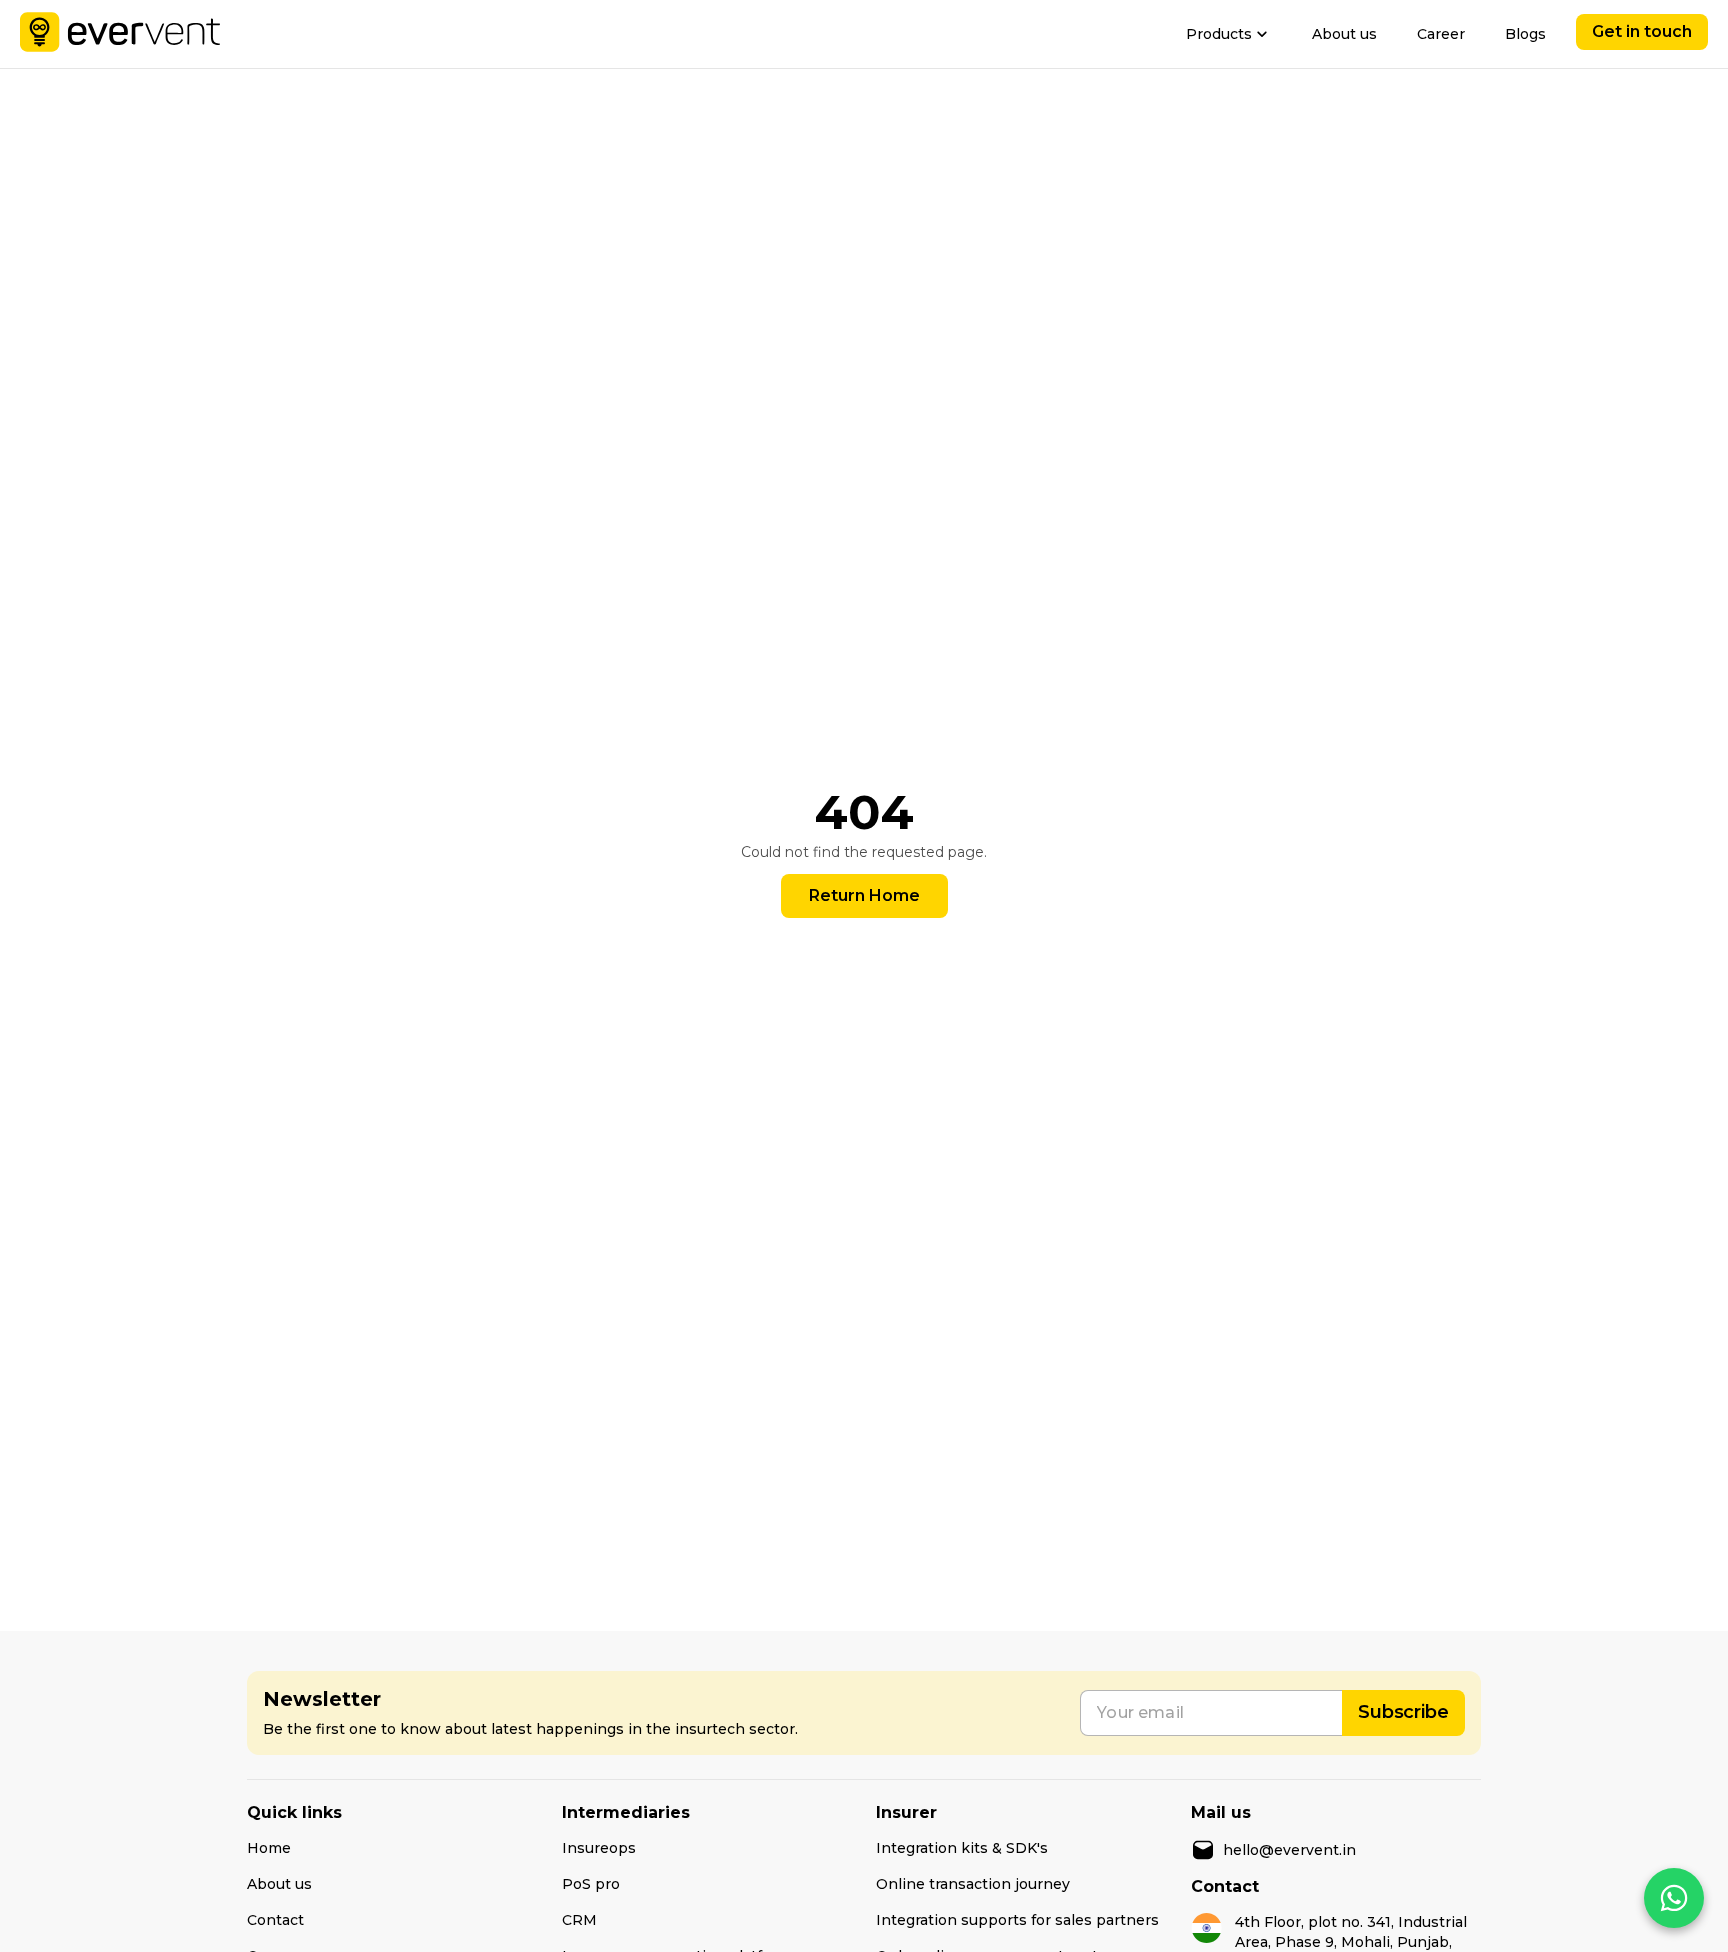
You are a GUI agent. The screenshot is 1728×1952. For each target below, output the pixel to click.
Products (1219, 34)
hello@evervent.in (1289, 1850)
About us (1344, 34)
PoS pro (591, 1884)
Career (1441, 34)
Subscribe (1403, 1712)
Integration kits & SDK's (962, 1848)
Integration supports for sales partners (1017, 1920)
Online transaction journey (973, 1884)
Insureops (599, 1848)
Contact (275, 1920)
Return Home (864, 895)
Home (269, 1848)
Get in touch (1642, 31)
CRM (579, 1920)
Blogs (1525, 34)
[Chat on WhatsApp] (1674, 1898)
